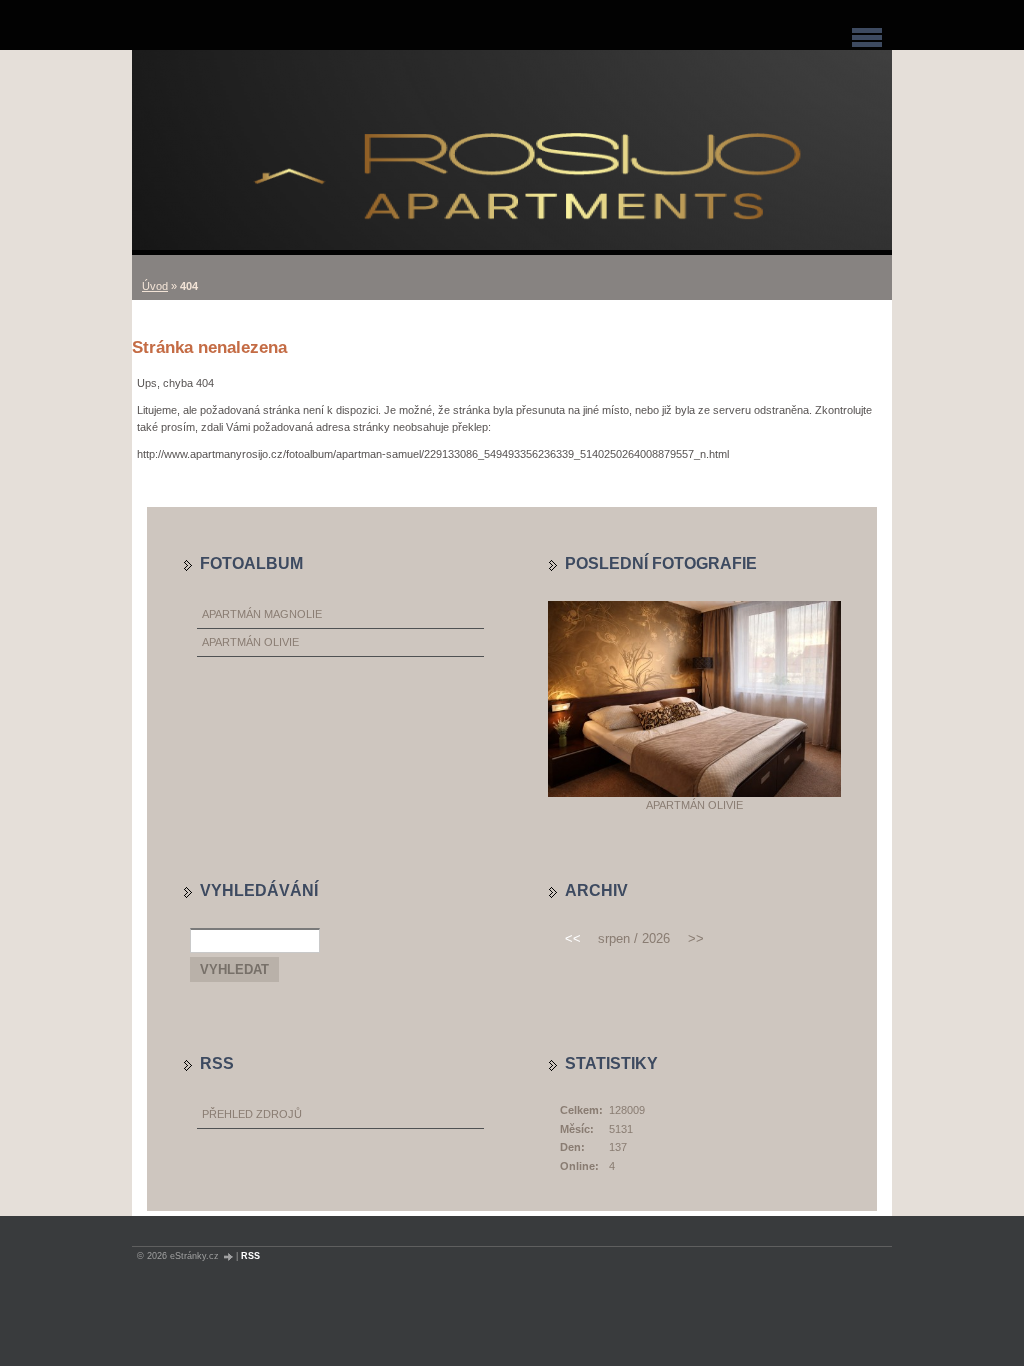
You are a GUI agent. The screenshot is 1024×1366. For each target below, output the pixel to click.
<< (573, 938)
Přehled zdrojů (252, 1114)
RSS (250, 1256)
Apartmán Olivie (250, 642)
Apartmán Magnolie (262, 614)
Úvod (155, 286)
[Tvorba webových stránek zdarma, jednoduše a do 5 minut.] (229, 1256)
